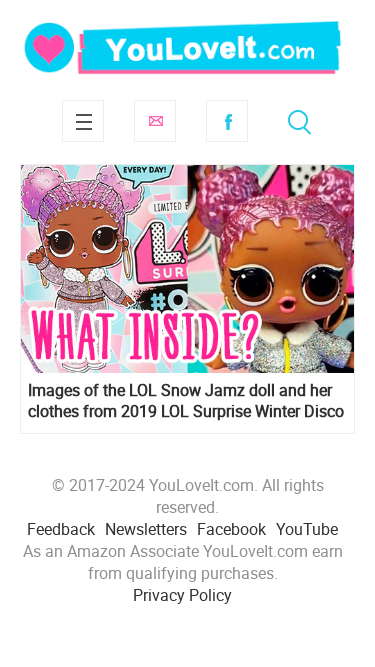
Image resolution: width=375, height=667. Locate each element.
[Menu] (83, 121)
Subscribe (155, 121)
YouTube (307, 529)
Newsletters (146, 529)
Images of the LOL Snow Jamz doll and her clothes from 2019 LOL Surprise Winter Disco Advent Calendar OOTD (186, 401)
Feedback (61, 529)
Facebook (227, 121)
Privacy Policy (182, 595)
